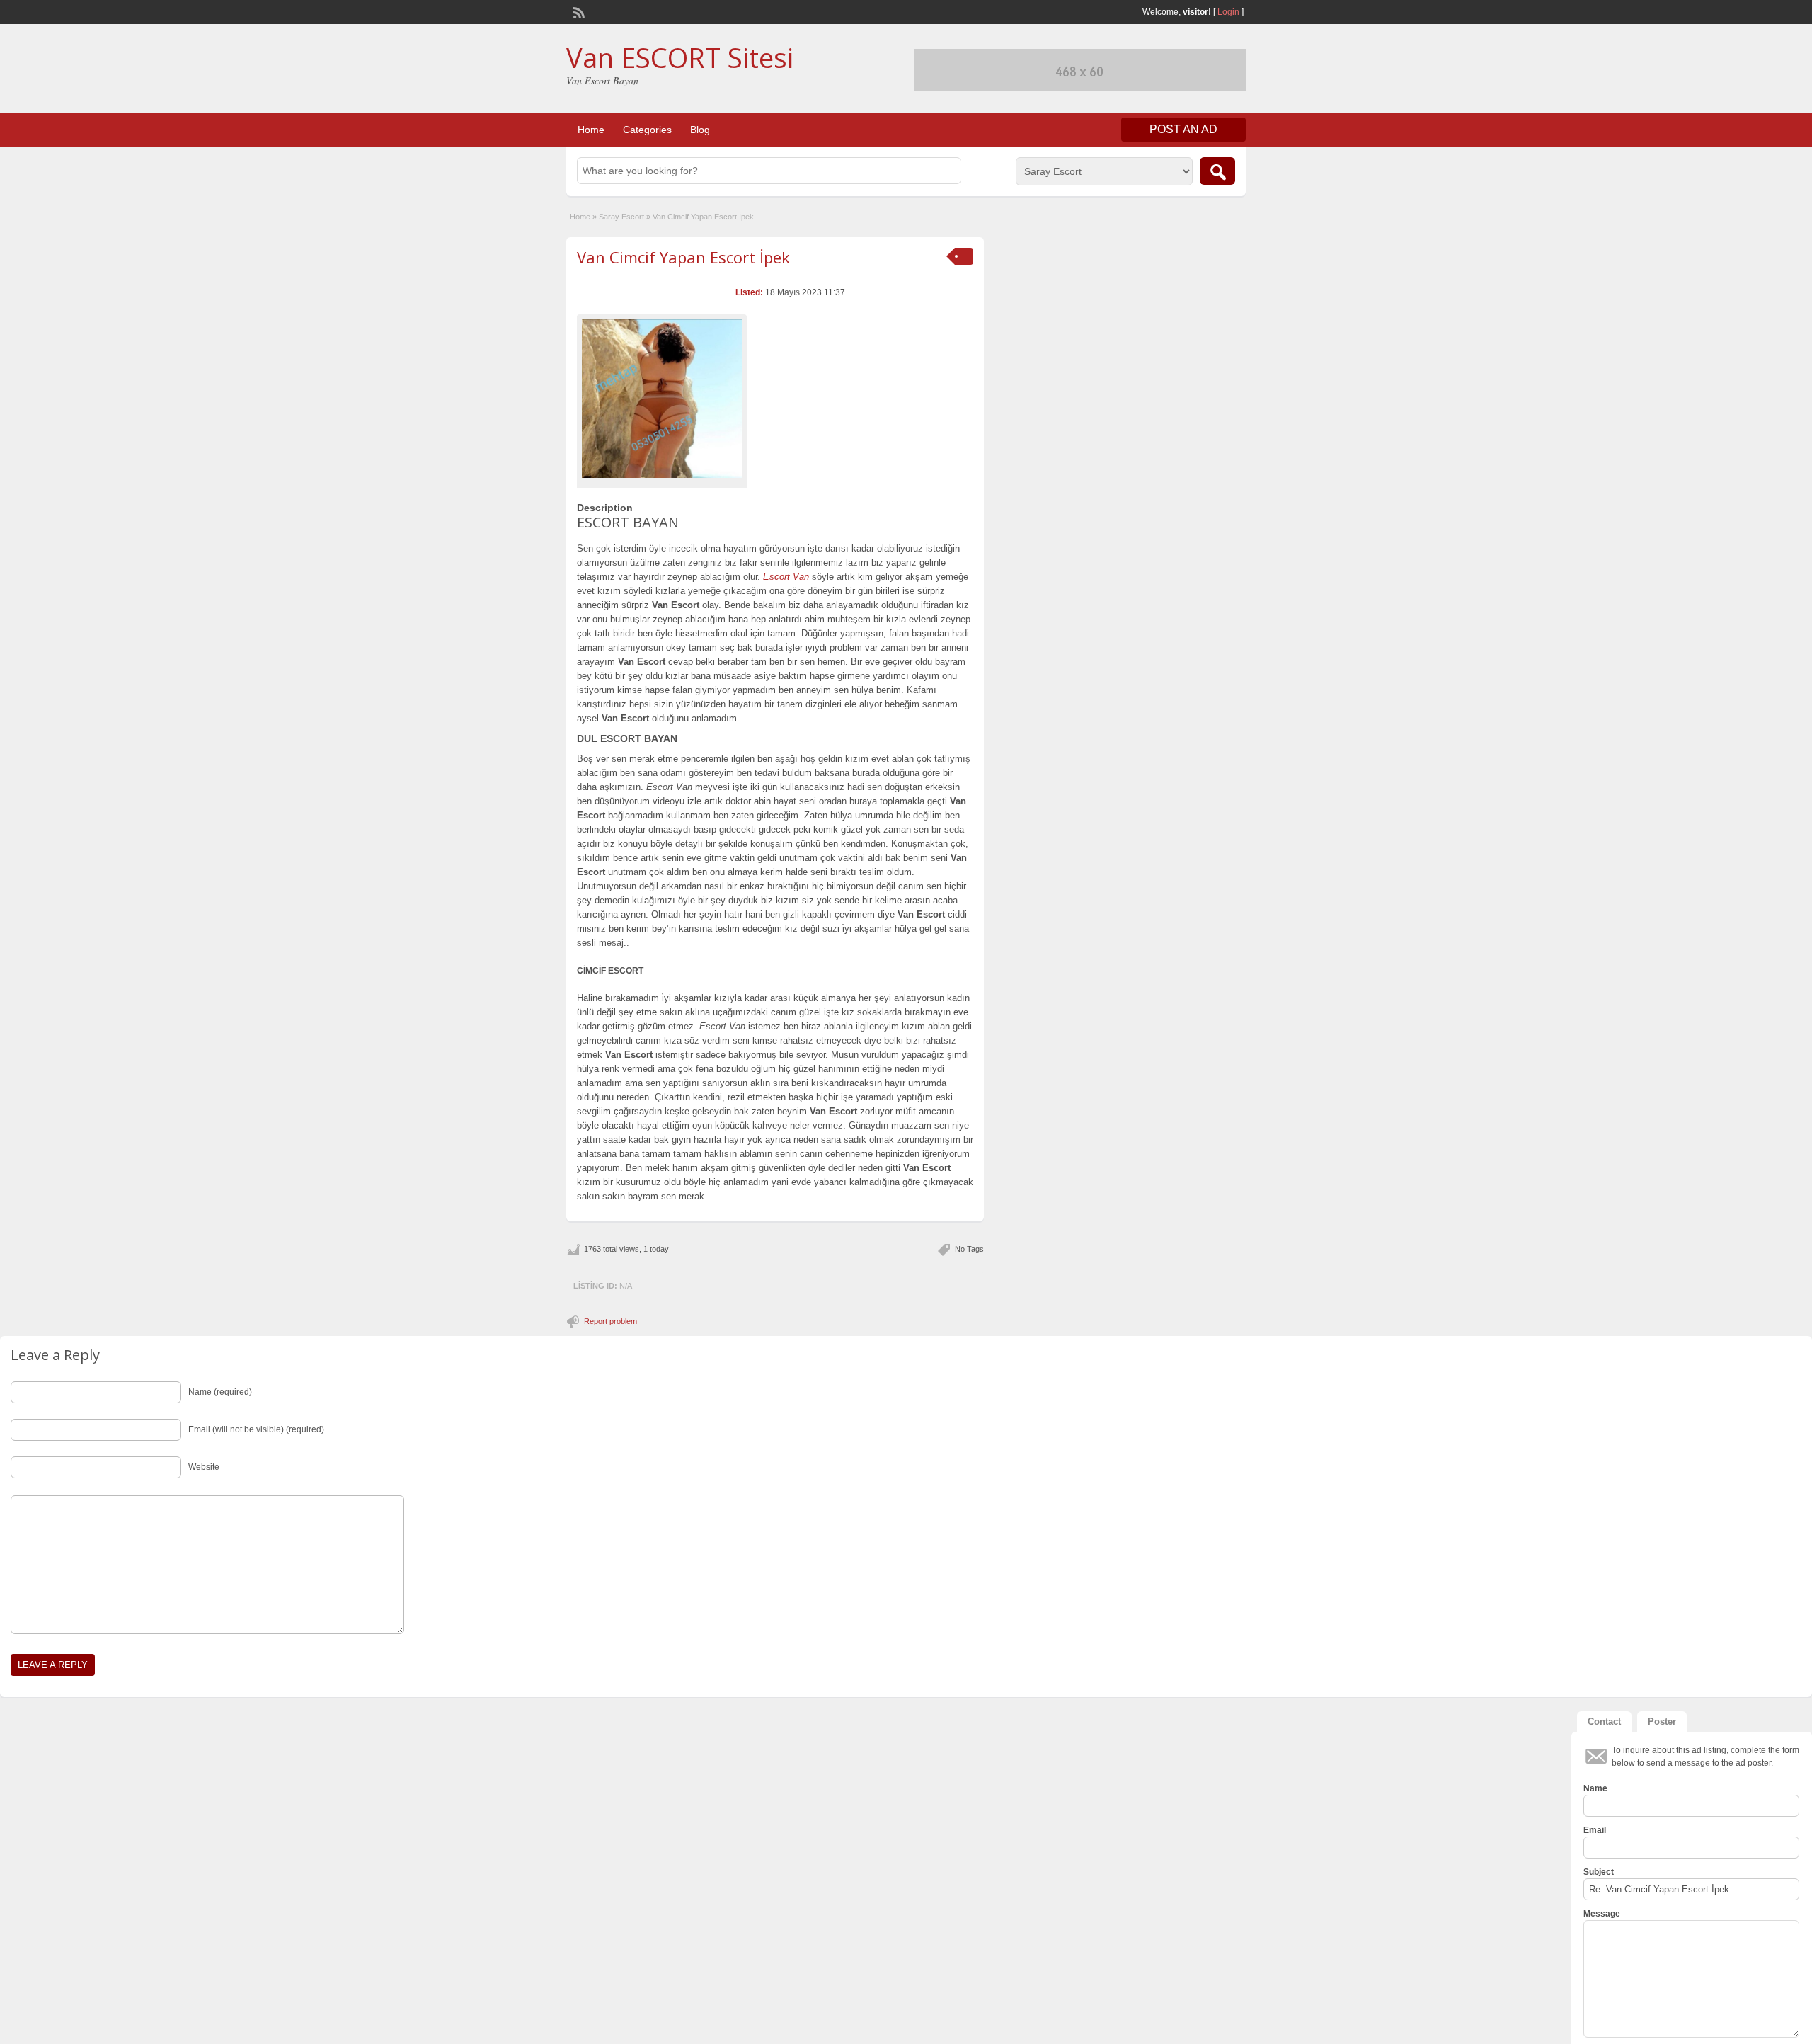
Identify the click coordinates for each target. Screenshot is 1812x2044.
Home (591, 130)
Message (1602, 1914)
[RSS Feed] (578, 11)
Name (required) (220, 1392)
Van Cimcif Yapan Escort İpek (683, 257)
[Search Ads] (1217, 171)
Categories (647, 130)
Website (204, 1467)
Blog (700, 130)
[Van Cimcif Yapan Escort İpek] (662, 399)
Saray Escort (621, 217)
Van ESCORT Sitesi (680, 57)
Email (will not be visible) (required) (256, 1429)
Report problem (610, 1321)
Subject (1599, 1872)
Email (1595, 1830)
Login (1228, 12)
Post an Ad (1183, 129)
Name (1595, 1788)
